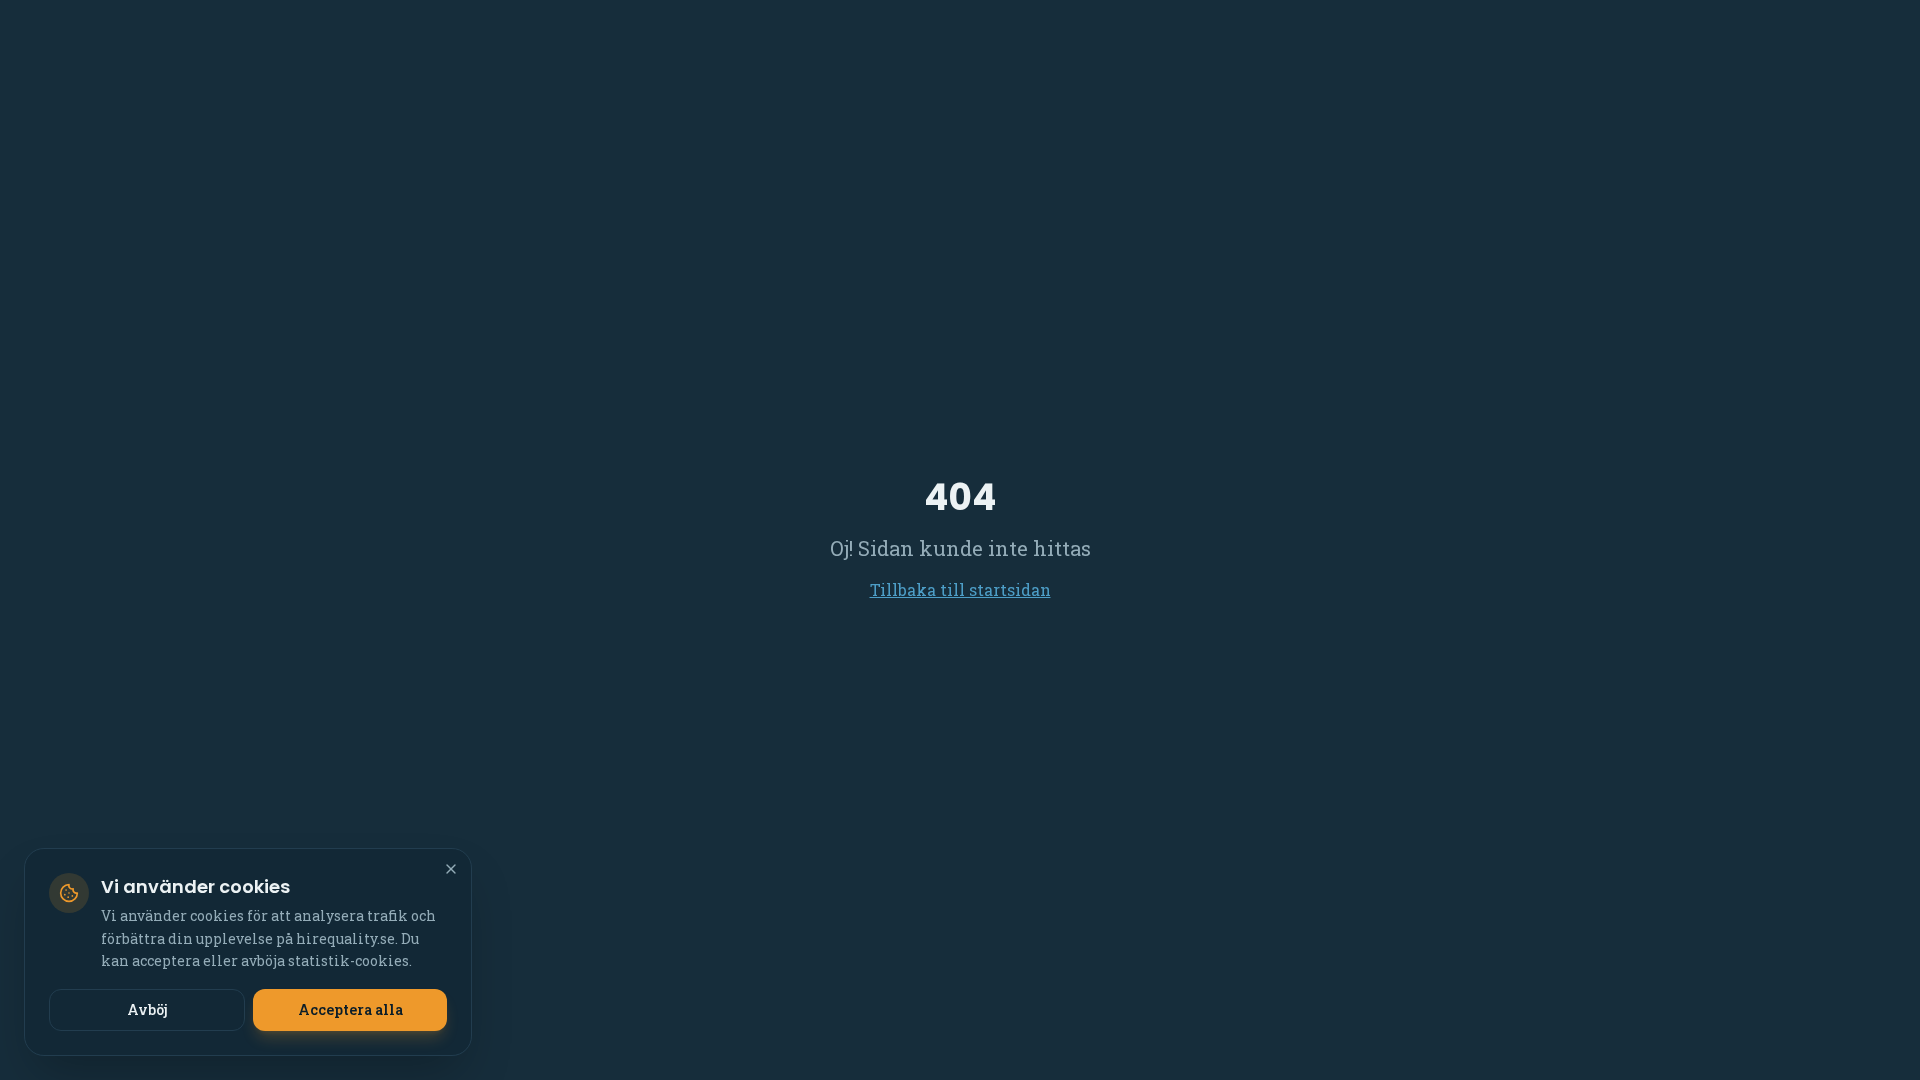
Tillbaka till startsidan (960, 589)
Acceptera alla (350, 1009)
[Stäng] (451, 869)
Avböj (147, 1009)
